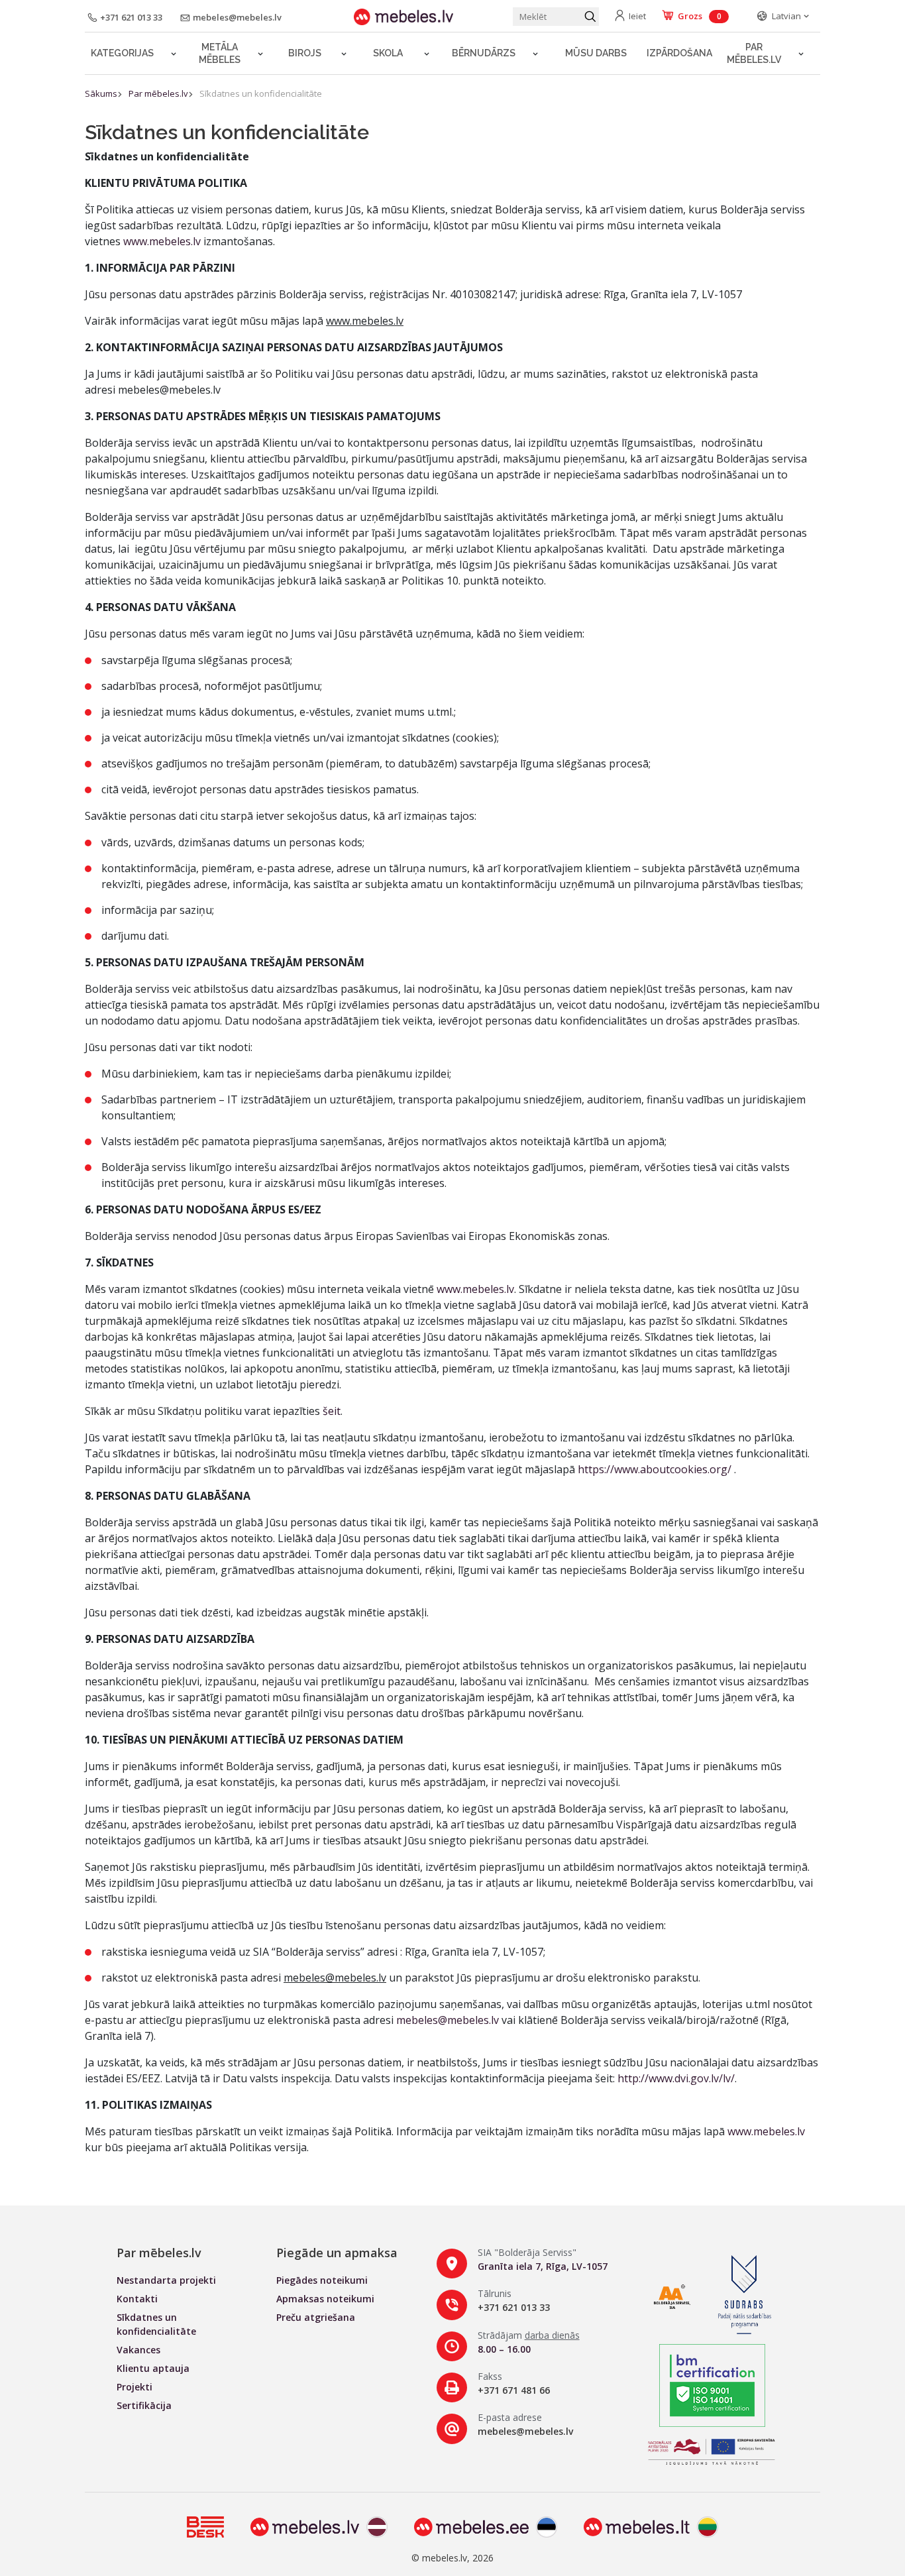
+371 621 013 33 (514, 2307)
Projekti (134, 2387)
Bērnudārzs (484, 53)
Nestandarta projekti (166, 2280)
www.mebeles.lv (162, 241)
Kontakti (137, 2299)
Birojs (305, 53)
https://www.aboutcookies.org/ (655, 1469)
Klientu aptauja (153, 2368)
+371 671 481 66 (514, 2390)
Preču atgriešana (316, 2317)
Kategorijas (122, 53)
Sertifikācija (144, 2405)
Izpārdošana (679, 53)
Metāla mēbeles (220, 53)
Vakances (138, 2350)
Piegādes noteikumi (322, 2280)
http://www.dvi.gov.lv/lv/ (676, 2078)
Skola (388, 53)
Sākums (101, 93)
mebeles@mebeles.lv (448, 2020)
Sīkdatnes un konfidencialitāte (261, 93)
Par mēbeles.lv (754, 53)
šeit (332, 1411)
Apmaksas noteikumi (325, 2299)
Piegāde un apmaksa (337, 2253)
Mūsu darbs (596, 53)
